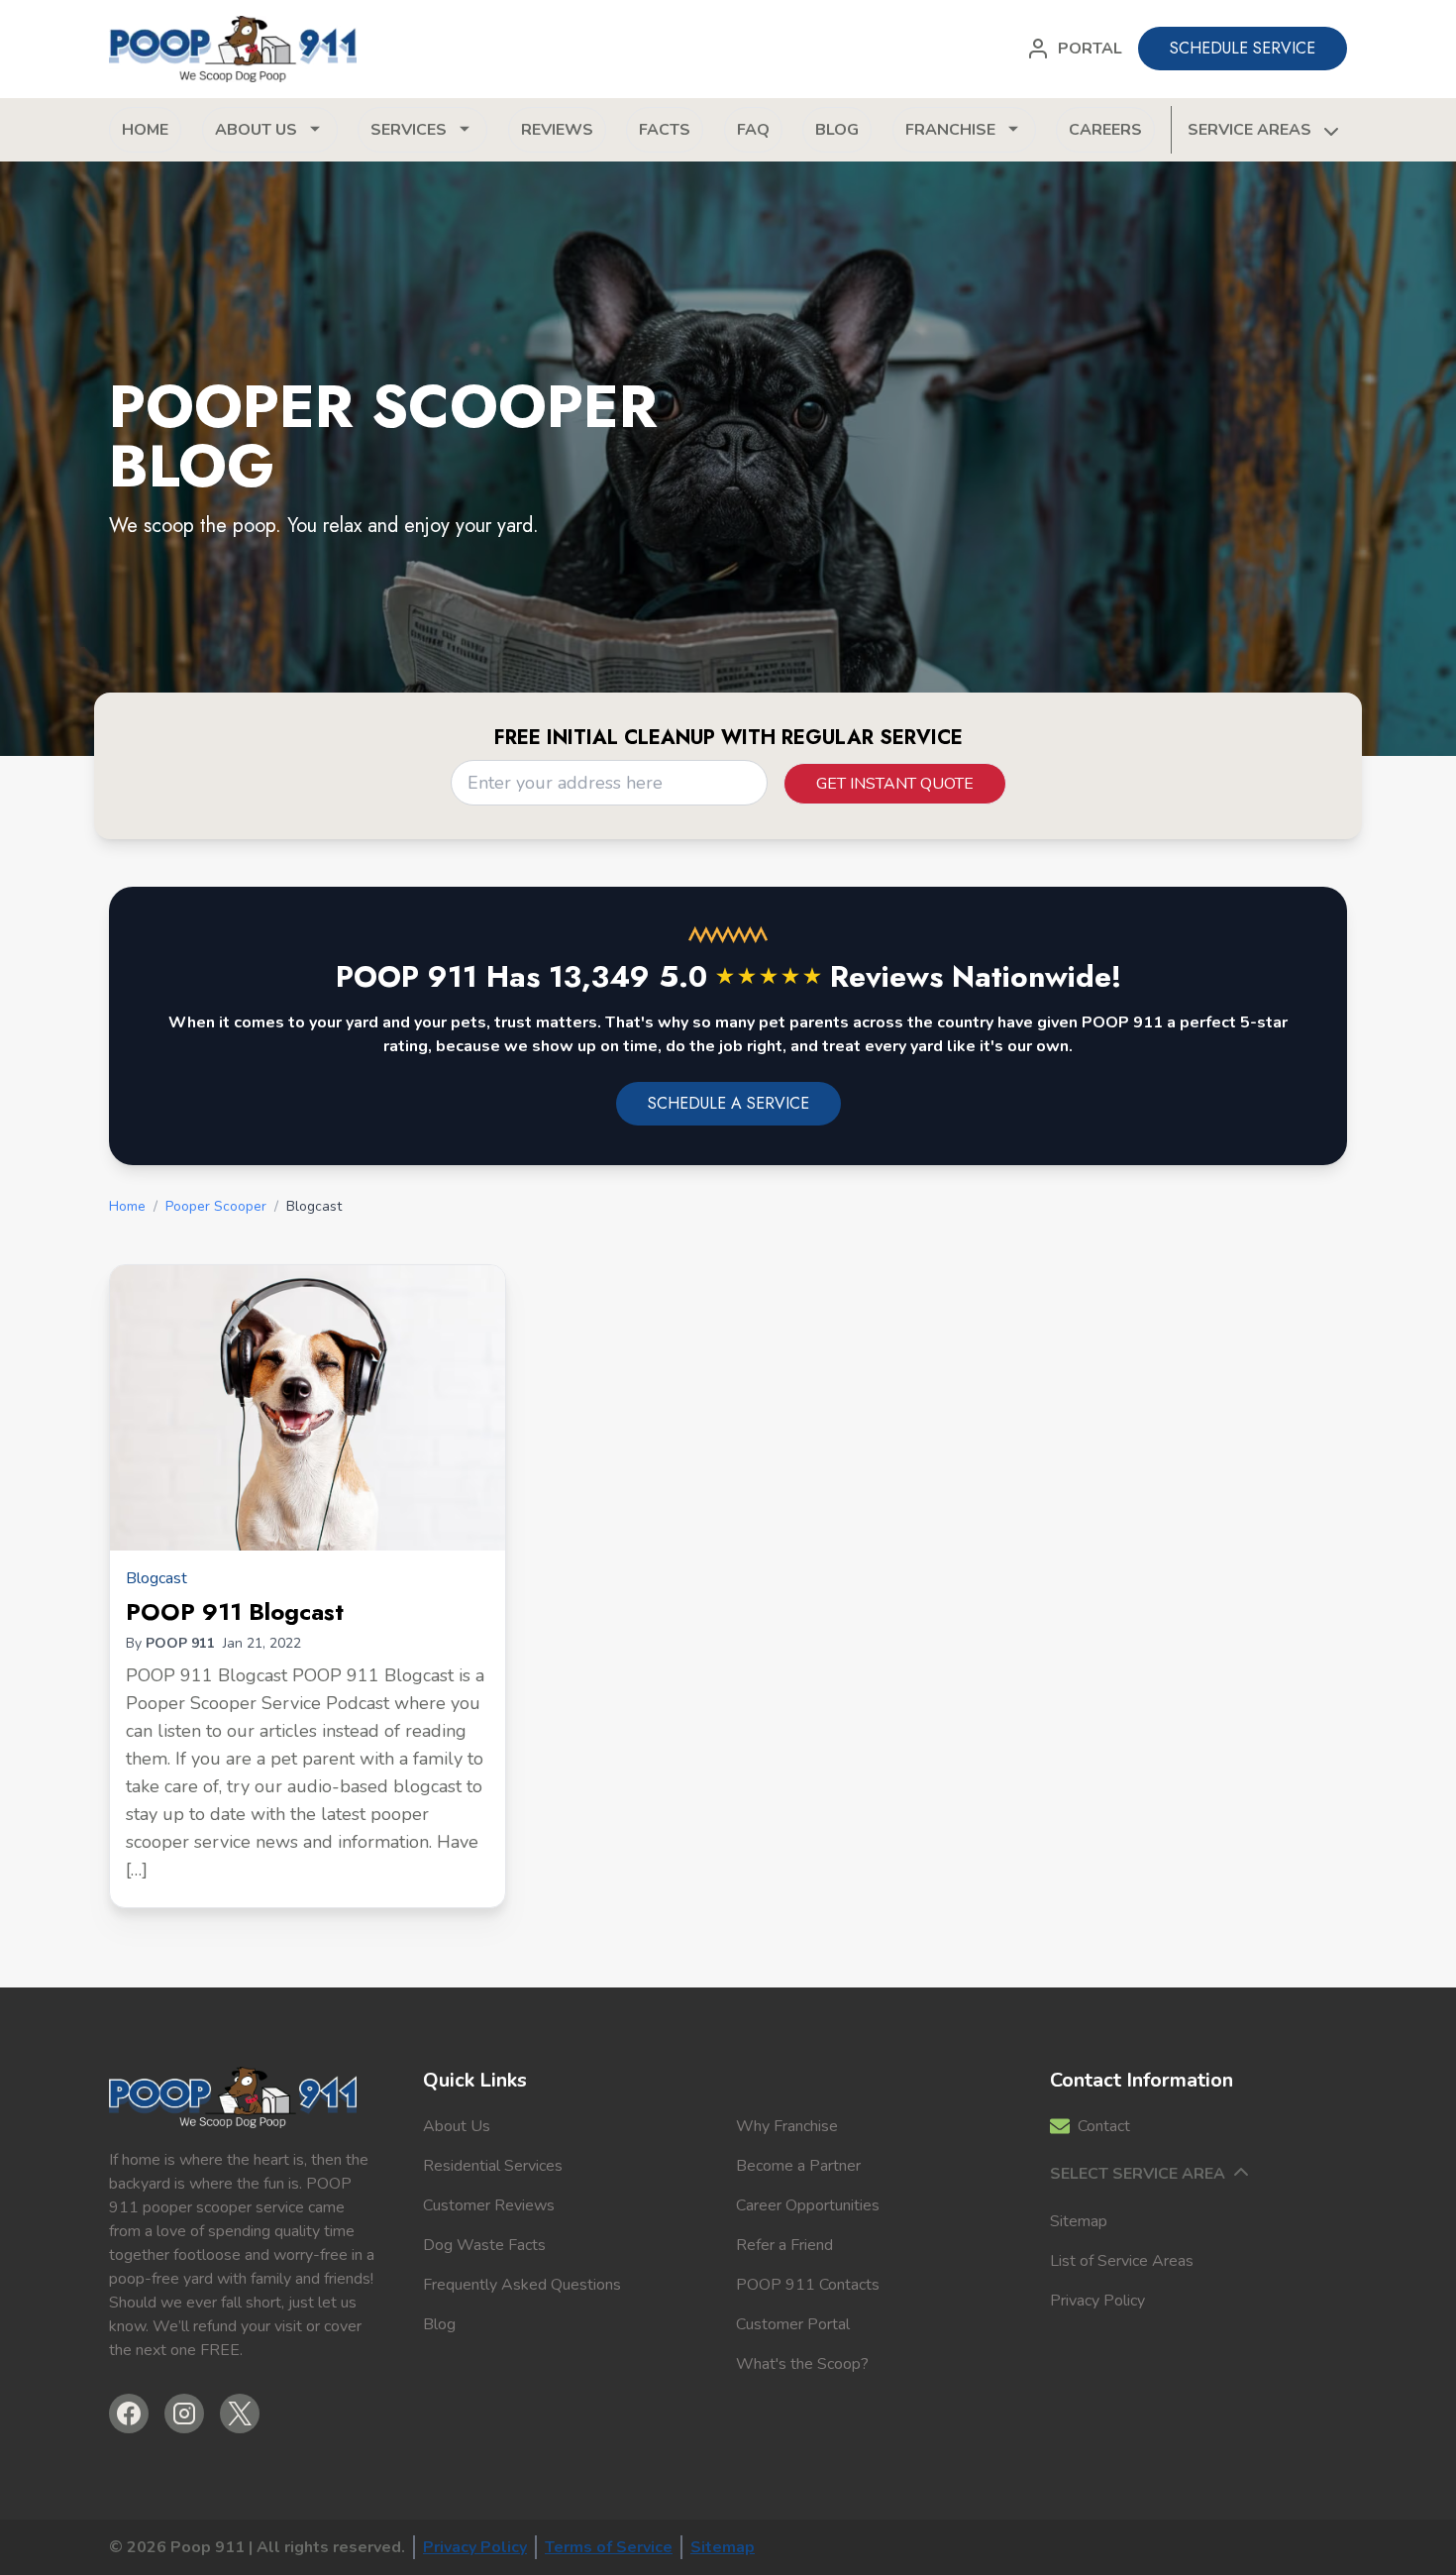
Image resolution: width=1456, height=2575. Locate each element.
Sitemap (1079, 2221)
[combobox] (609, 783)
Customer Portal (793, 2324)
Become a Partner (798, 2166)
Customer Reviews (489, 2205)
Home (145, 130)
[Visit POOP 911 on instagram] (184, 2414)
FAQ (753, 130)
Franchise (950, 130)
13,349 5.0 (685, 976)
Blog (837, 130)
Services (409, 130)
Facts (665, 130)
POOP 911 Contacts (808, 2285)
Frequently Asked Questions (522, 2285)
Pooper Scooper (216, 1206)
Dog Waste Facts (484, 2245)
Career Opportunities (808, 2205)
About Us (457, 2126)
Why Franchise (787, 2126)
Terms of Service (609, 2547)
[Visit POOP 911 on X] (240, 2414)
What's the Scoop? (802, 2364)
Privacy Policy (1097, 2301)
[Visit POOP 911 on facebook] (129, 2414)
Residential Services (493, 2166)
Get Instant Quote (895, 784)
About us (256, 130)
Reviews (557, 130)
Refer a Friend (784, 2245)
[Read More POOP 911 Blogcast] (308, 1408)
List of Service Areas (1122, 2261)
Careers (1105, 130)
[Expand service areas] (1329, 130)
